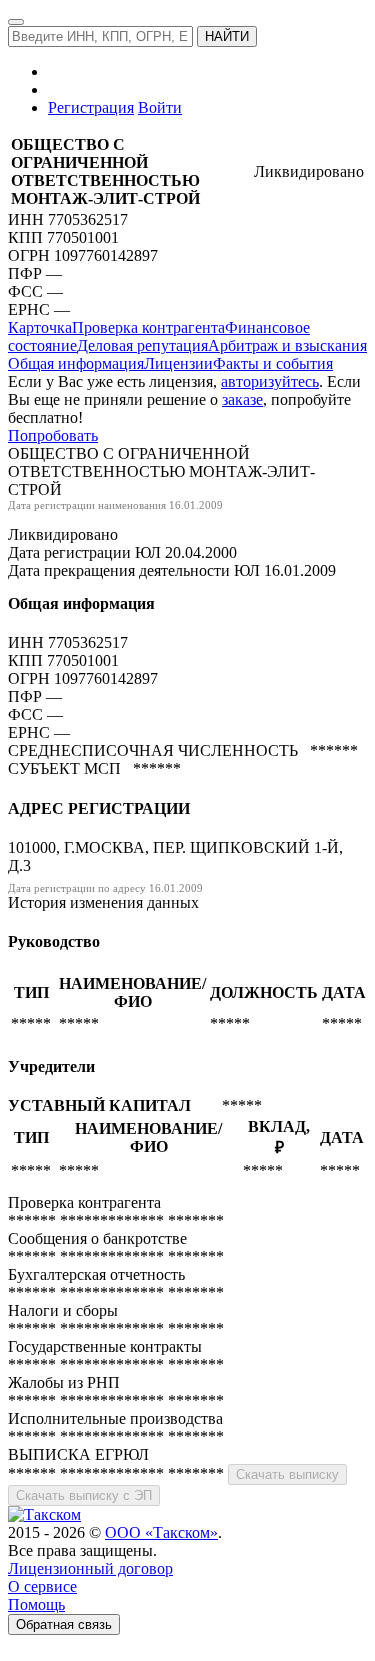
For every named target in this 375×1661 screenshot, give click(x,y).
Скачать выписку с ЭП (84, 1495)
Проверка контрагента (148, 327)
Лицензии (178, 363)
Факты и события (273, 363)
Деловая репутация (142, 345)
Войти (160, 107)
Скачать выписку (287, 1474)
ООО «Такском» (161, 1532)
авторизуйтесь (270, 381)
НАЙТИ (227, 36)
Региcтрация (91, 107)
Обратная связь (64, 1624)
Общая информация (76, 363)
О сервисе (42, 1586)
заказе (242, 399)
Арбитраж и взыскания (287, 345)
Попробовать (53, 435)
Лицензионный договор (90, 1568)
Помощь (36, 1604)
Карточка (40, 327)
